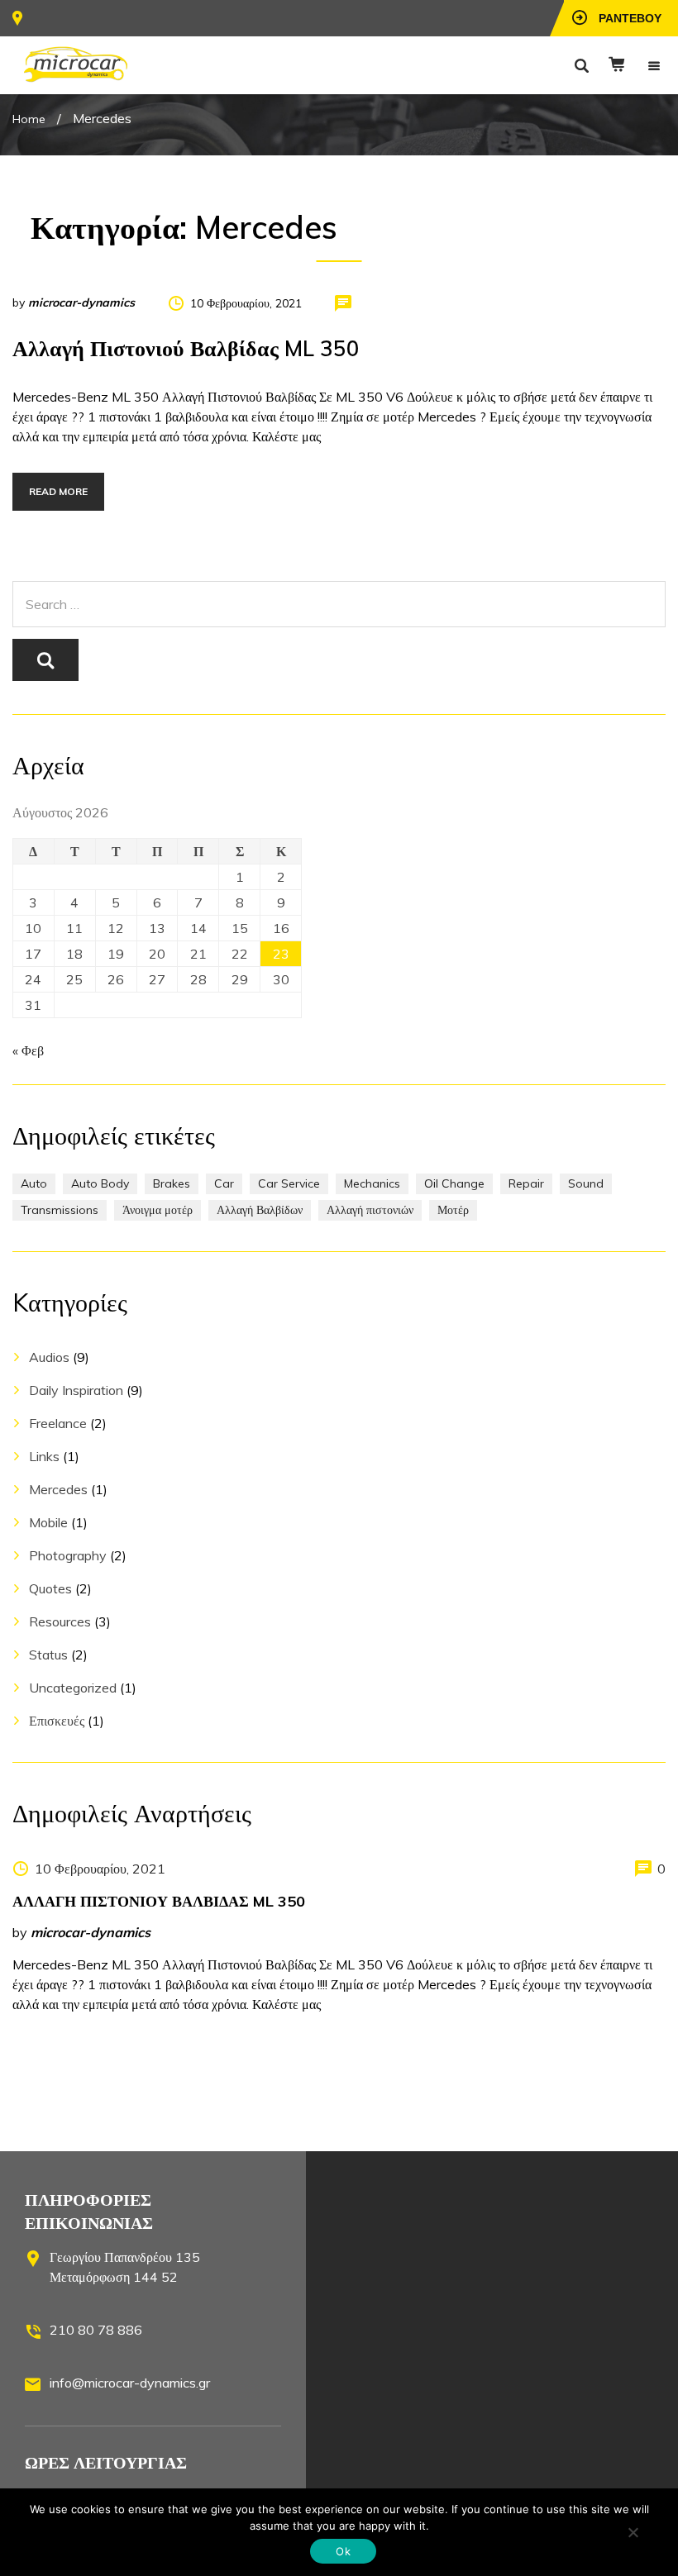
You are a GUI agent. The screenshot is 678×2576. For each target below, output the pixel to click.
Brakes (172, 1183)
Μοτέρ (453, 1210)
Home (29, 119)
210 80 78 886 (96, 2330)
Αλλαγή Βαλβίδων (260, 1210)
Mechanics (372, 1183)
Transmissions (60, 1210)
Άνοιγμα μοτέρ (158, 1210)
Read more (58, 491)
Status (48, 1655)
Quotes (50, 1588)
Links (44, 1456)
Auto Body (100, 1183)
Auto (34, 1183)
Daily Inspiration (76, 1390)
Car (224, 1183)
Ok (343, 2551)
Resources (60, 1621)
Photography (68, 1555)
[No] (633, 2532)
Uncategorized (73, 1688)
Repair (526, 1183)
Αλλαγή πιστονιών (370, 1210)
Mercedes (58, 1489)
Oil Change (454, 1183)
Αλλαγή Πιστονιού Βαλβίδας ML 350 (186, 348)
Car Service (289, 1183)
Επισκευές (57, 1721)
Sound (586, 1183)
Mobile (48, 1522)
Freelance (58, 1423)
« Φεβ (28, 1050)
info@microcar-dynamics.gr (130, 2383)
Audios (49, 1357)
